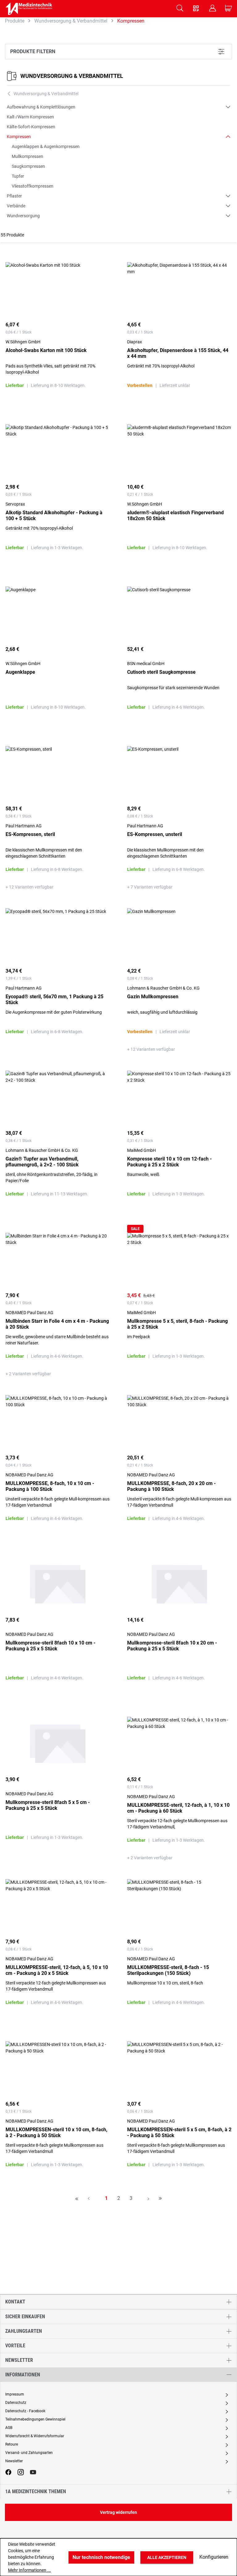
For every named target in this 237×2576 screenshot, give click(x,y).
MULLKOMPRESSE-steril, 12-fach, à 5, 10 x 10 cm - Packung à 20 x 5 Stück (57, 1970)
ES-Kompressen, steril (30, 834)
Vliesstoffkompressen (33, 186)
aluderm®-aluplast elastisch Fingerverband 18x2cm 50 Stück (175, 516)
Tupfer (18, 176)
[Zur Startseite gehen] (29, 9)
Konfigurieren (214, 2557)
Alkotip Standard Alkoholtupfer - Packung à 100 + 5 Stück (54, 516)
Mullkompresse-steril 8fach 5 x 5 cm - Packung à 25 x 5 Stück (48, 1805)
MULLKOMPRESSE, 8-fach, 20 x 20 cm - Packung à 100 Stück (171, 1486)
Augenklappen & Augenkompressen (46, 146)
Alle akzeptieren (167, 2557)
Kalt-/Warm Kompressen (30, 117)
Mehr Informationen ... (29, 2570)
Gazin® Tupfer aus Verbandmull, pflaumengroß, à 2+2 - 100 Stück (42, 1162)
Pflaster (14, 196)
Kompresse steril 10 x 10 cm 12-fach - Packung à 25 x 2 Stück (169, 1162)
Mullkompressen (27, 156)
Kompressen (19, 137)
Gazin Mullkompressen (153, 997)
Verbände (16, 206)
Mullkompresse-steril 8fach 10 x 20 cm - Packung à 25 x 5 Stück (172, 1646)
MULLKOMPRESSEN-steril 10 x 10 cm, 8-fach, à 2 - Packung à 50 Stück (56, 2133)
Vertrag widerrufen (118, 2512)
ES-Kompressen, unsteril (155, 834)
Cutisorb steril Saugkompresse (161, 672)
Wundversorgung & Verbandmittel (72, 76)
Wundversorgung (23, 216)
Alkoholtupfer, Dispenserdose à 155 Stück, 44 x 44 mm (178, 353)
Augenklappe (20, 672)
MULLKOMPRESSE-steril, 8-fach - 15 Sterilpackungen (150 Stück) (168, 1970)
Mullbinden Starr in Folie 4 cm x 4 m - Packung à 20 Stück (57, 1324)
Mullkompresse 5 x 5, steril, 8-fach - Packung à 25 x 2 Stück (177, 1324)
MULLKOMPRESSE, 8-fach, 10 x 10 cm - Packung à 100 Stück (50, 1486)
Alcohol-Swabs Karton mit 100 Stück (46, 350)
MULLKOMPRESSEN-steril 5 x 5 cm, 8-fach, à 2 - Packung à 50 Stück (179, 2133)
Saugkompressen (28, 166)
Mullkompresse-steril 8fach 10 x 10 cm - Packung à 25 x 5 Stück (50, 1646)
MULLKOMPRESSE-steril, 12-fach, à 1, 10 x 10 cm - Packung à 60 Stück (178, 1808)
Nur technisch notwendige (101, 2557)
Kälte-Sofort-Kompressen (31, 127)
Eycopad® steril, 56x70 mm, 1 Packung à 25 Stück (54, 999)
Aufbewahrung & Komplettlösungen (41, 107)
